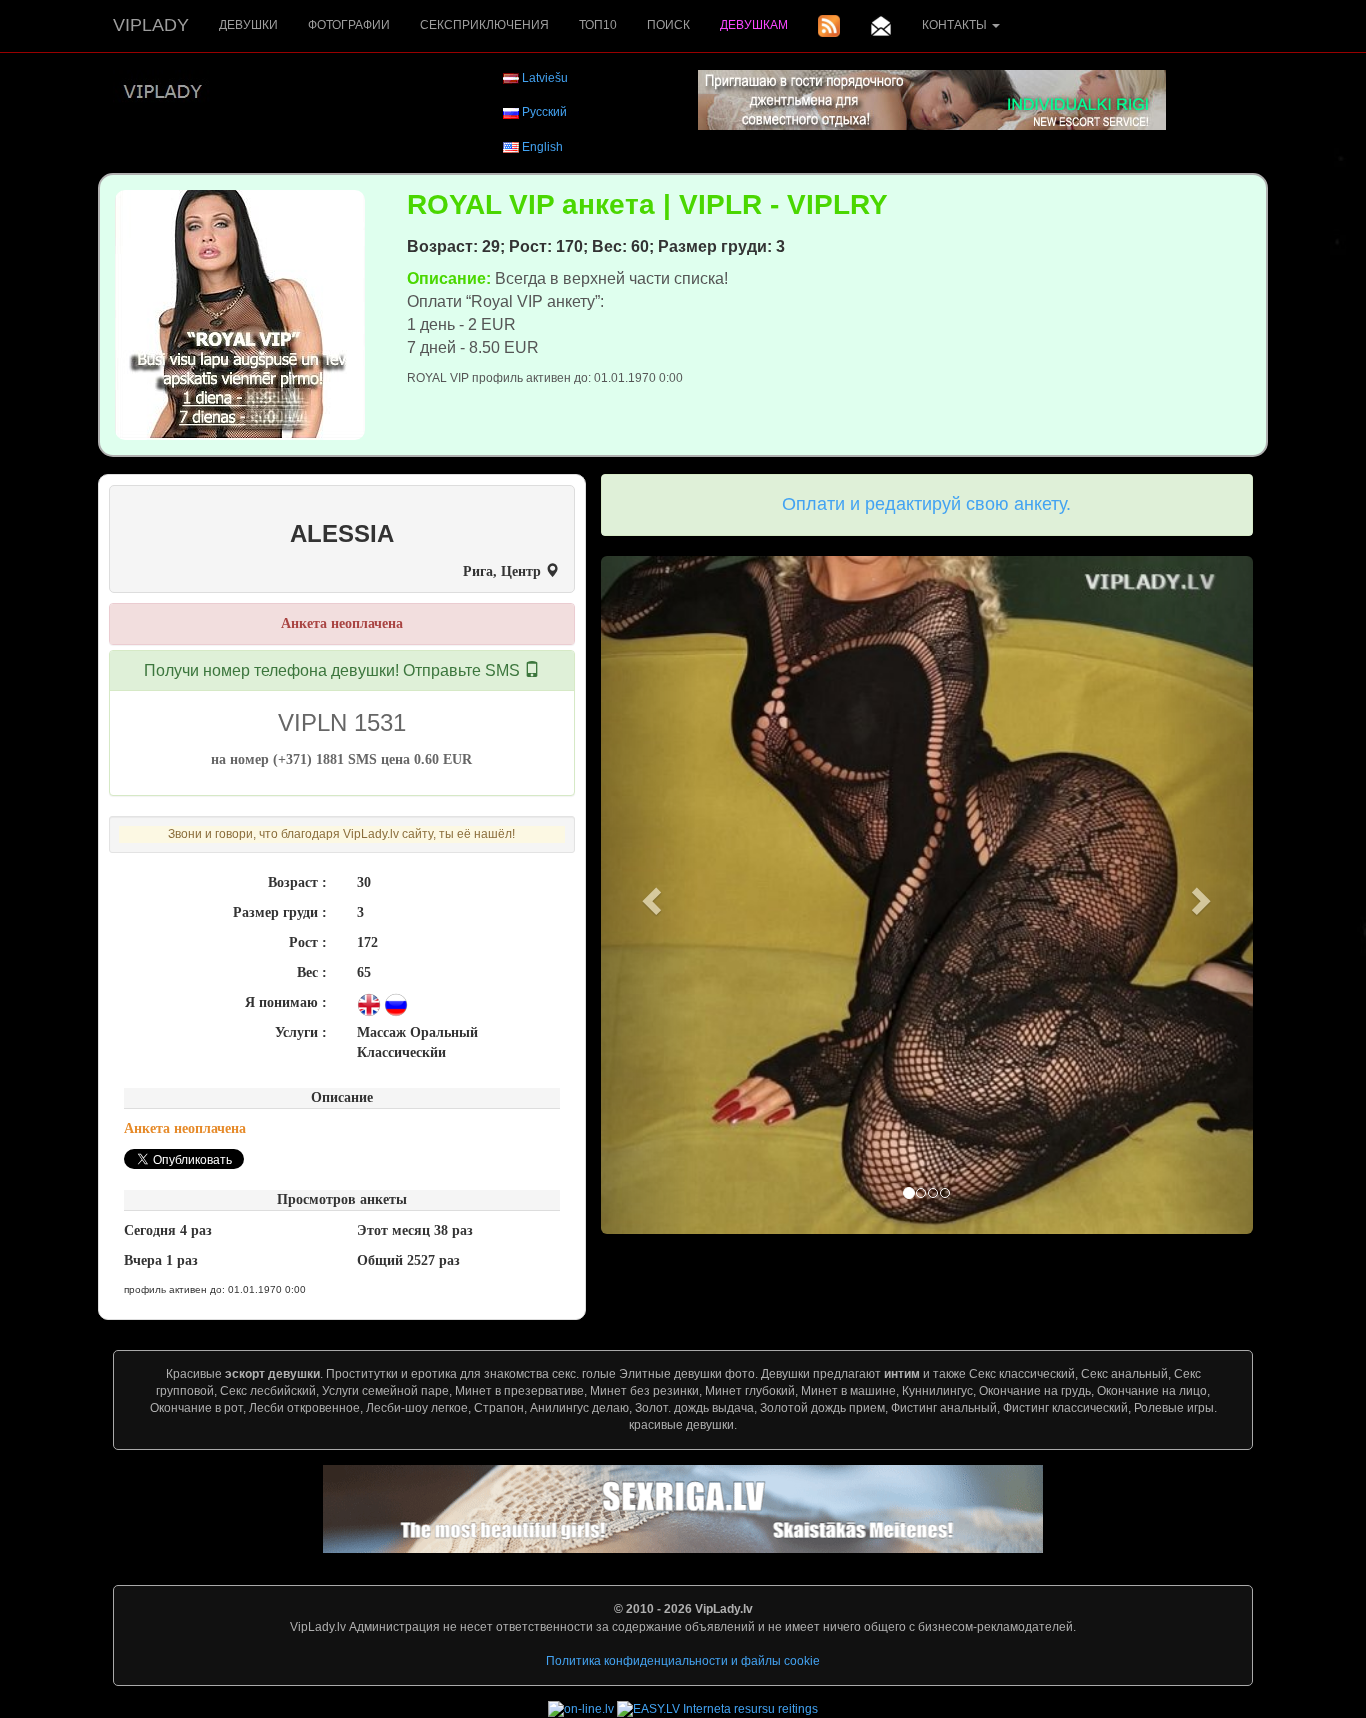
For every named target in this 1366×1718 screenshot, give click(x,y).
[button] (650, 895)
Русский (544, 112)
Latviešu (545, 78)
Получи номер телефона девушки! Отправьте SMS (334, 670)
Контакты (956, 25)
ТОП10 (598, 25)
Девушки (248, 25)
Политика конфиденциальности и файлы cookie (683, 1661)
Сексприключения (484, 25)
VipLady (151, 25)
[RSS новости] (829, 26)
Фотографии (349, 25)
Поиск (668, 25)
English (542, 147)
